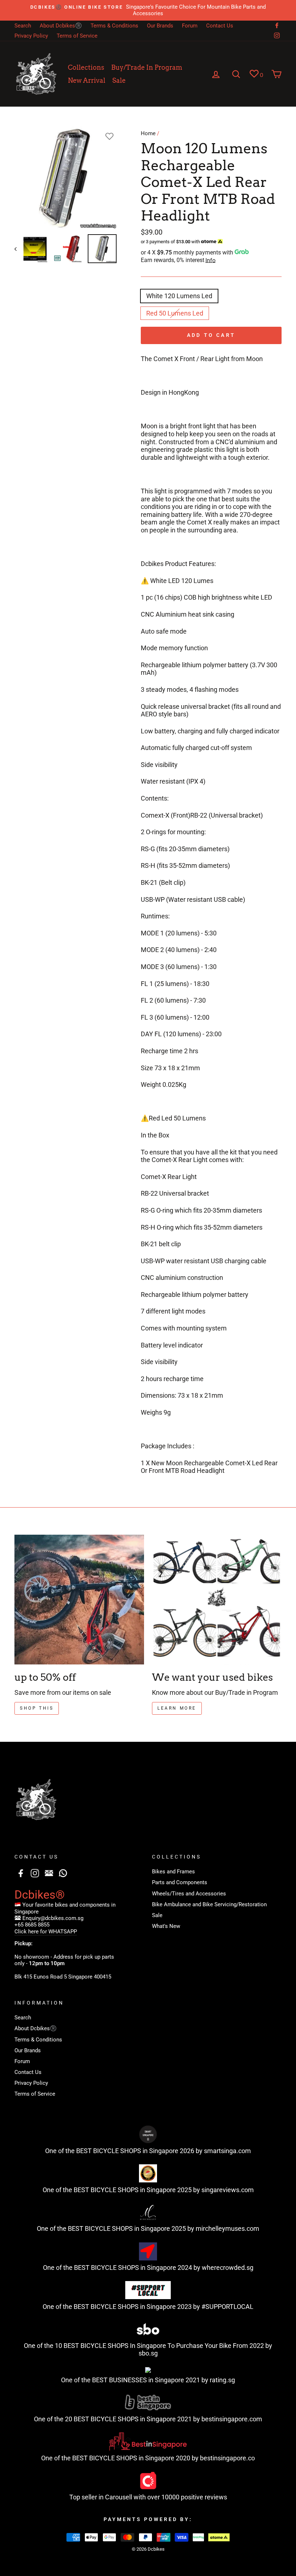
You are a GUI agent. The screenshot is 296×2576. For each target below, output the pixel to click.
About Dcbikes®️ (61, 26)
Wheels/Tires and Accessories (189, 1894)
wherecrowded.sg (228, 2268)
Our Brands (160, 26)
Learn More (177, 1708)
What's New (166, 1926)
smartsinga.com (227, 2151)
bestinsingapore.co (227, 2458)
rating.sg (222, 2380)
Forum (190, 26)
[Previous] (19, 249)
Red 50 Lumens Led (175, 313)
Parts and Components (180, 1882)
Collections (86, 67)
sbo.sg (148, 2353)
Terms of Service (77, 36)
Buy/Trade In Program (147, 67)
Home (148, 133)
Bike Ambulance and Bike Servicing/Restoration (209, 1904)
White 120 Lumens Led (179, 296)
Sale (119, 80)
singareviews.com (228, 2190)
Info (210, 260)
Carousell (119, 2497)
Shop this (37, 1708)
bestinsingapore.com (232, 2419)
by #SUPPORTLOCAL (223, 2307)
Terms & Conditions (114, 26)
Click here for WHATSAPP (46, 1932)
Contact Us (220, 26)
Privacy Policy (31, 36)
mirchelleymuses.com (227, 2228)
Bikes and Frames (173, 1872)
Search (23, 26)
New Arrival (87, 80)
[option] (148, 10)
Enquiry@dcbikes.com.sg (53, 1918)
